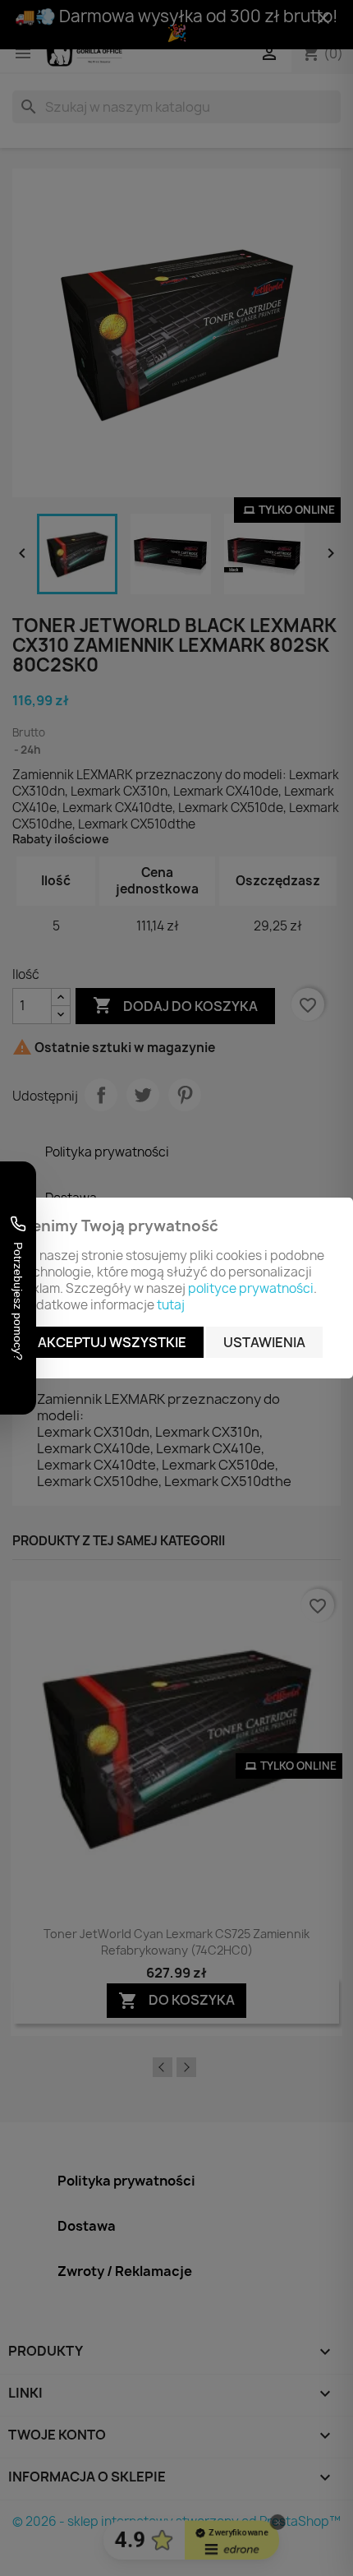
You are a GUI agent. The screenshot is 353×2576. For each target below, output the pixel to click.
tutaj (171, 1305)
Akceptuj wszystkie (112, 1342)
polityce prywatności (251, 1288)
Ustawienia (264, 1342)
